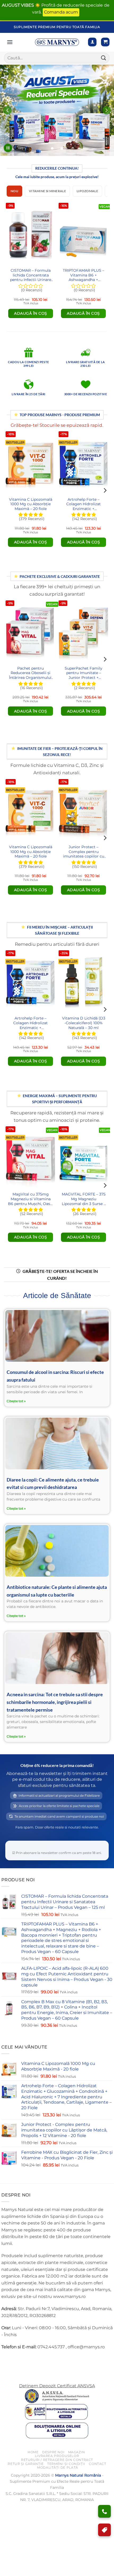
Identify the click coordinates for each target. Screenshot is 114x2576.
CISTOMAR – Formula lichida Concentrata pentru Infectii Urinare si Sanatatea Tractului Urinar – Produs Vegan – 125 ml (31, 276)
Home (33, 2452)
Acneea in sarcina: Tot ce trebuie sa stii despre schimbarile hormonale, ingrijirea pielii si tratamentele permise (55, 1702)
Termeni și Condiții (66, 2464)
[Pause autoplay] (8, 148)
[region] (57, 110)
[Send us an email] (25, 2360)
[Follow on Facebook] (6, 2360)
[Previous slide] (7, 110)
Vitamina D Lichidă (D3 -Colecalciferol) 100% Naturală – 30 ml (84, 1023)
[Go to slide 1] (52, 148)
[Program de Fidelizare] (104, 2530)
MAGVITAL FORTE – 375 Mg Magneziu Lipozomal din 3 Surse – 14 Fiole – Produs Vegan (84, 1199)
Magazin (77, 2452)
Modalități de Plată (58, 2467)
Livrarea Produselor (57, 2456)
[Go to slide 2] (62, 148)
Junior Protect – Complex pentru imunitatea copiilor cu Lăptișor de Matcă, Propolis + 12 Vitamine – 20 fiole (84, 852)
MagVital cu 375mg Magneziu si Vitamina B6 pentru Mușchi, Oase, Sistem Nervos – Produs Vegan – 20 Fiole (30, 1199)
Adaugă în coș (31, 313)
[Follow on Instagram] (16, 2360)
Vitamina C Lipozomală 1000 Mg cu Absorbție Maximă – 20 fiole (31, 504)
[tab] (14, 191)
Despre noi (53, 2452)
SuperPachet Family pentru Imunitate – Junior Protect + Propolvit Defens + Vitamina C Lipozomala (84, 673)
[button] (105, 42)
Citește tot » (16, 1401)
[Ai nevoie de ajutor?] (104, 2511)
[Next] (104, 262)
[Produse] (10, 42)
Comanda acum (61, 12)
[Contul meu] (92, 42)
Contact (97, 2464)
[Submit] (104, 58)
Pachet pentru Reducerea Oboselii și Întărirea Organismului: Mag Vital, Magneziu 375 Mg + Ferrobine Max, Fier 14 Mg (30, 673)
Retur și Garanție (26, 2464)
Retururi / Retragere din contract (57, 2460)
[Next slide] (107, 110)
